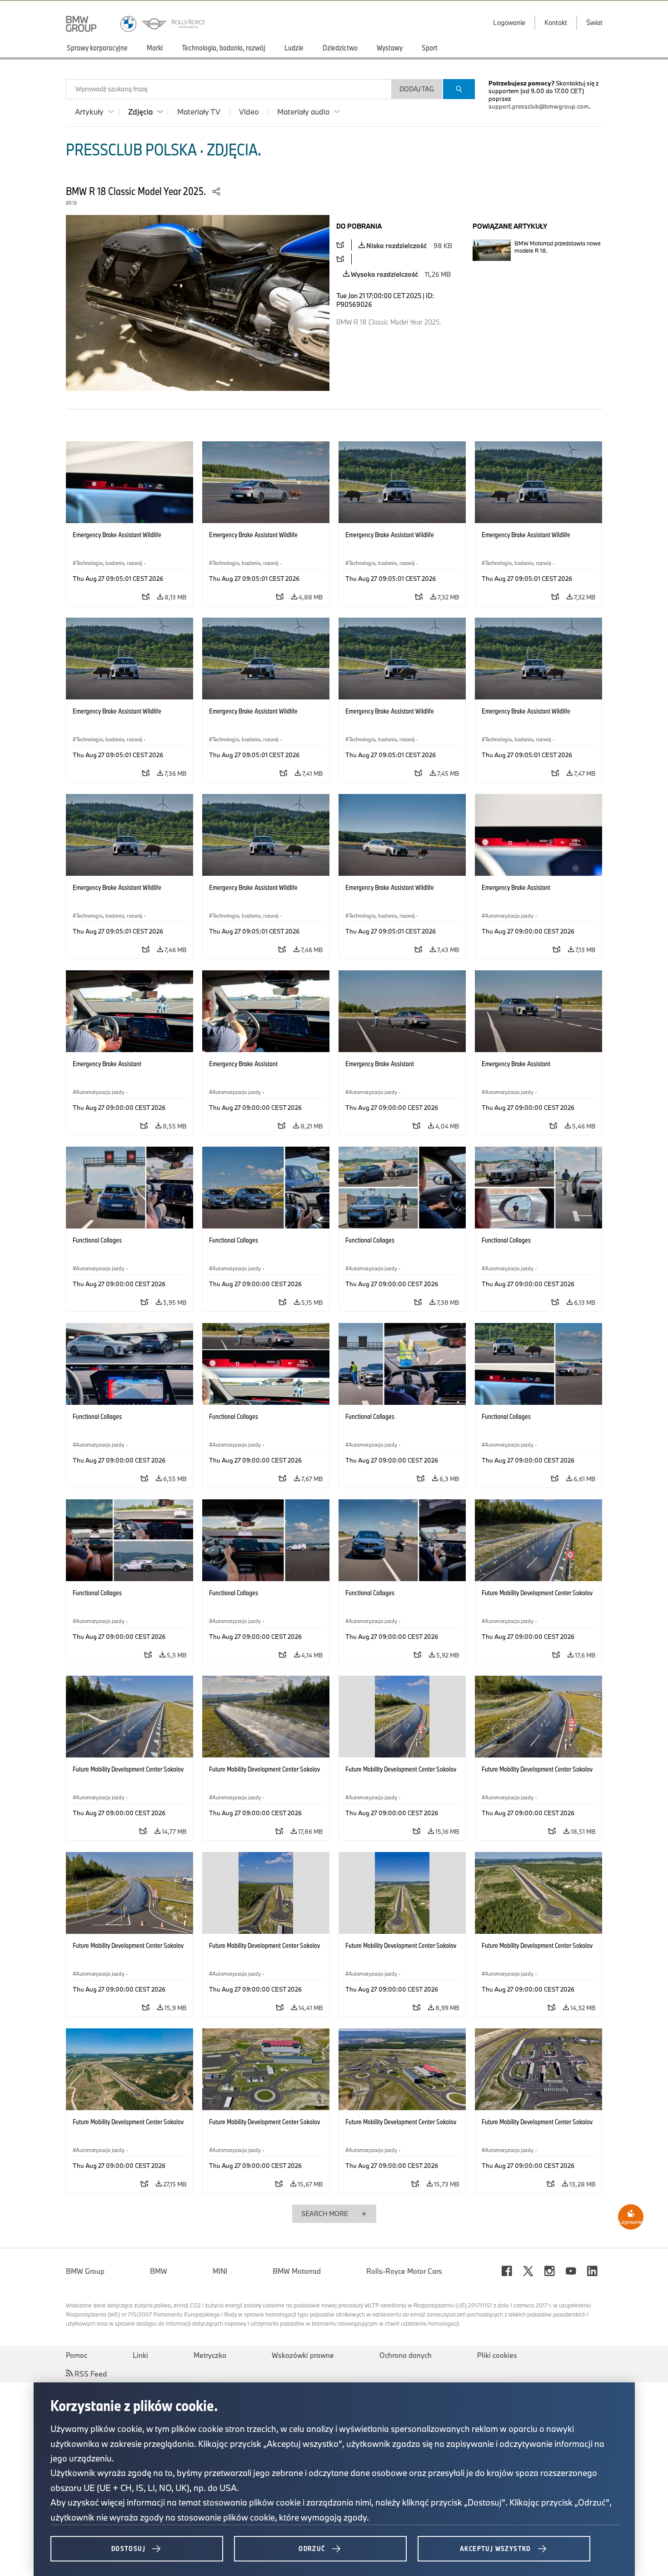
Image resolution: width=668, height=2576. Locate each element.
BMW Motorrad (297, 2271)
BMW (159, 2271)
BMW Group (85, 2271)
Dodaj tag (417, 89)
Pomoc (77, 2355)
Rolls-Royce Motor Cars (404, 2271)
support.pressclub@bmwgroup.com (539, 106)
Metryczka (210, 2355)
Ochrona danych (406, 2355)
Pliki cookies (497, 2355)
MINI (220, 2271)
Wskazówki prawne (303, 2355)
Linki (140, 2355)
